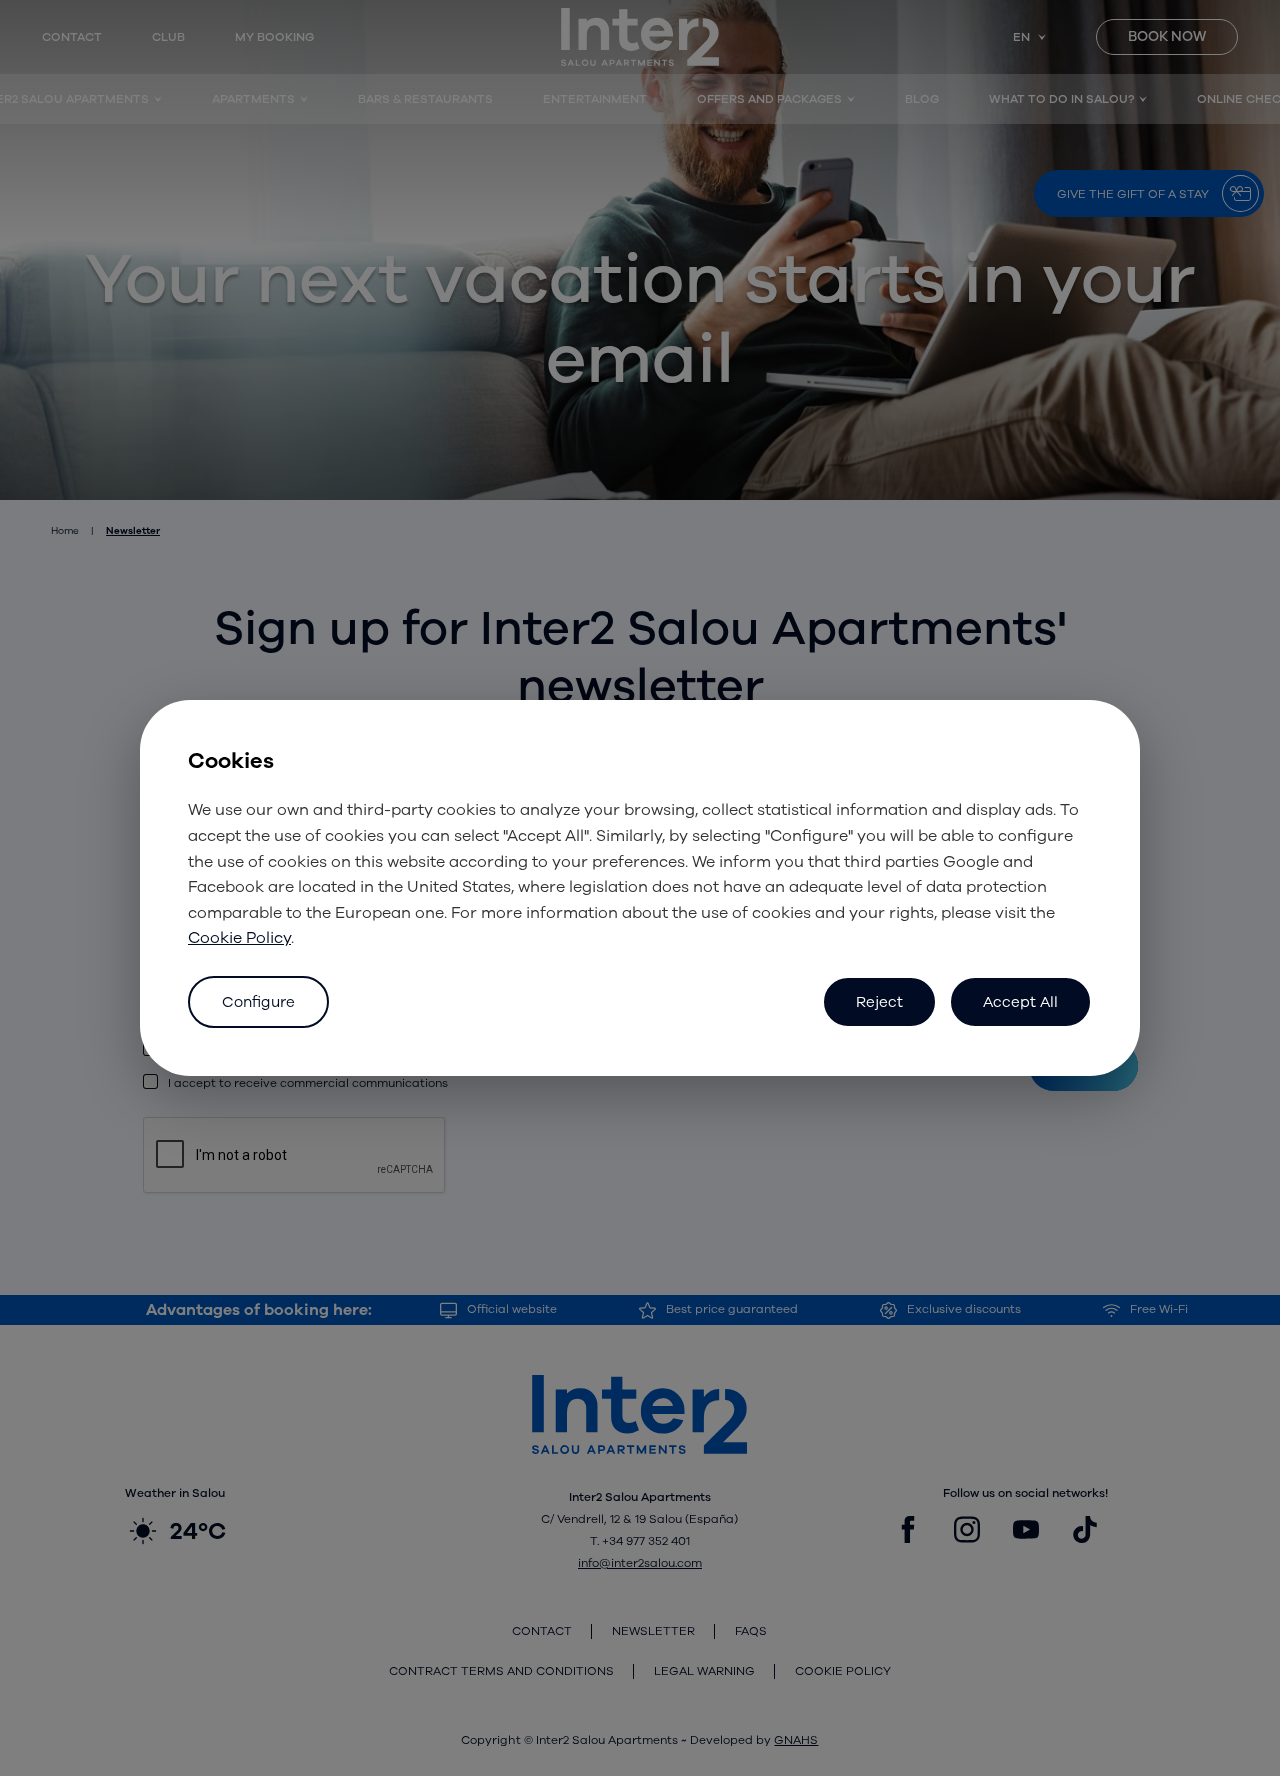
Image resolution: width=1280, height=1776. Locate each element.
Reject (879, 1002)
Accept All (1020, 1002)
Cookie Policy (239, 938)
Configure (258, 1002)
